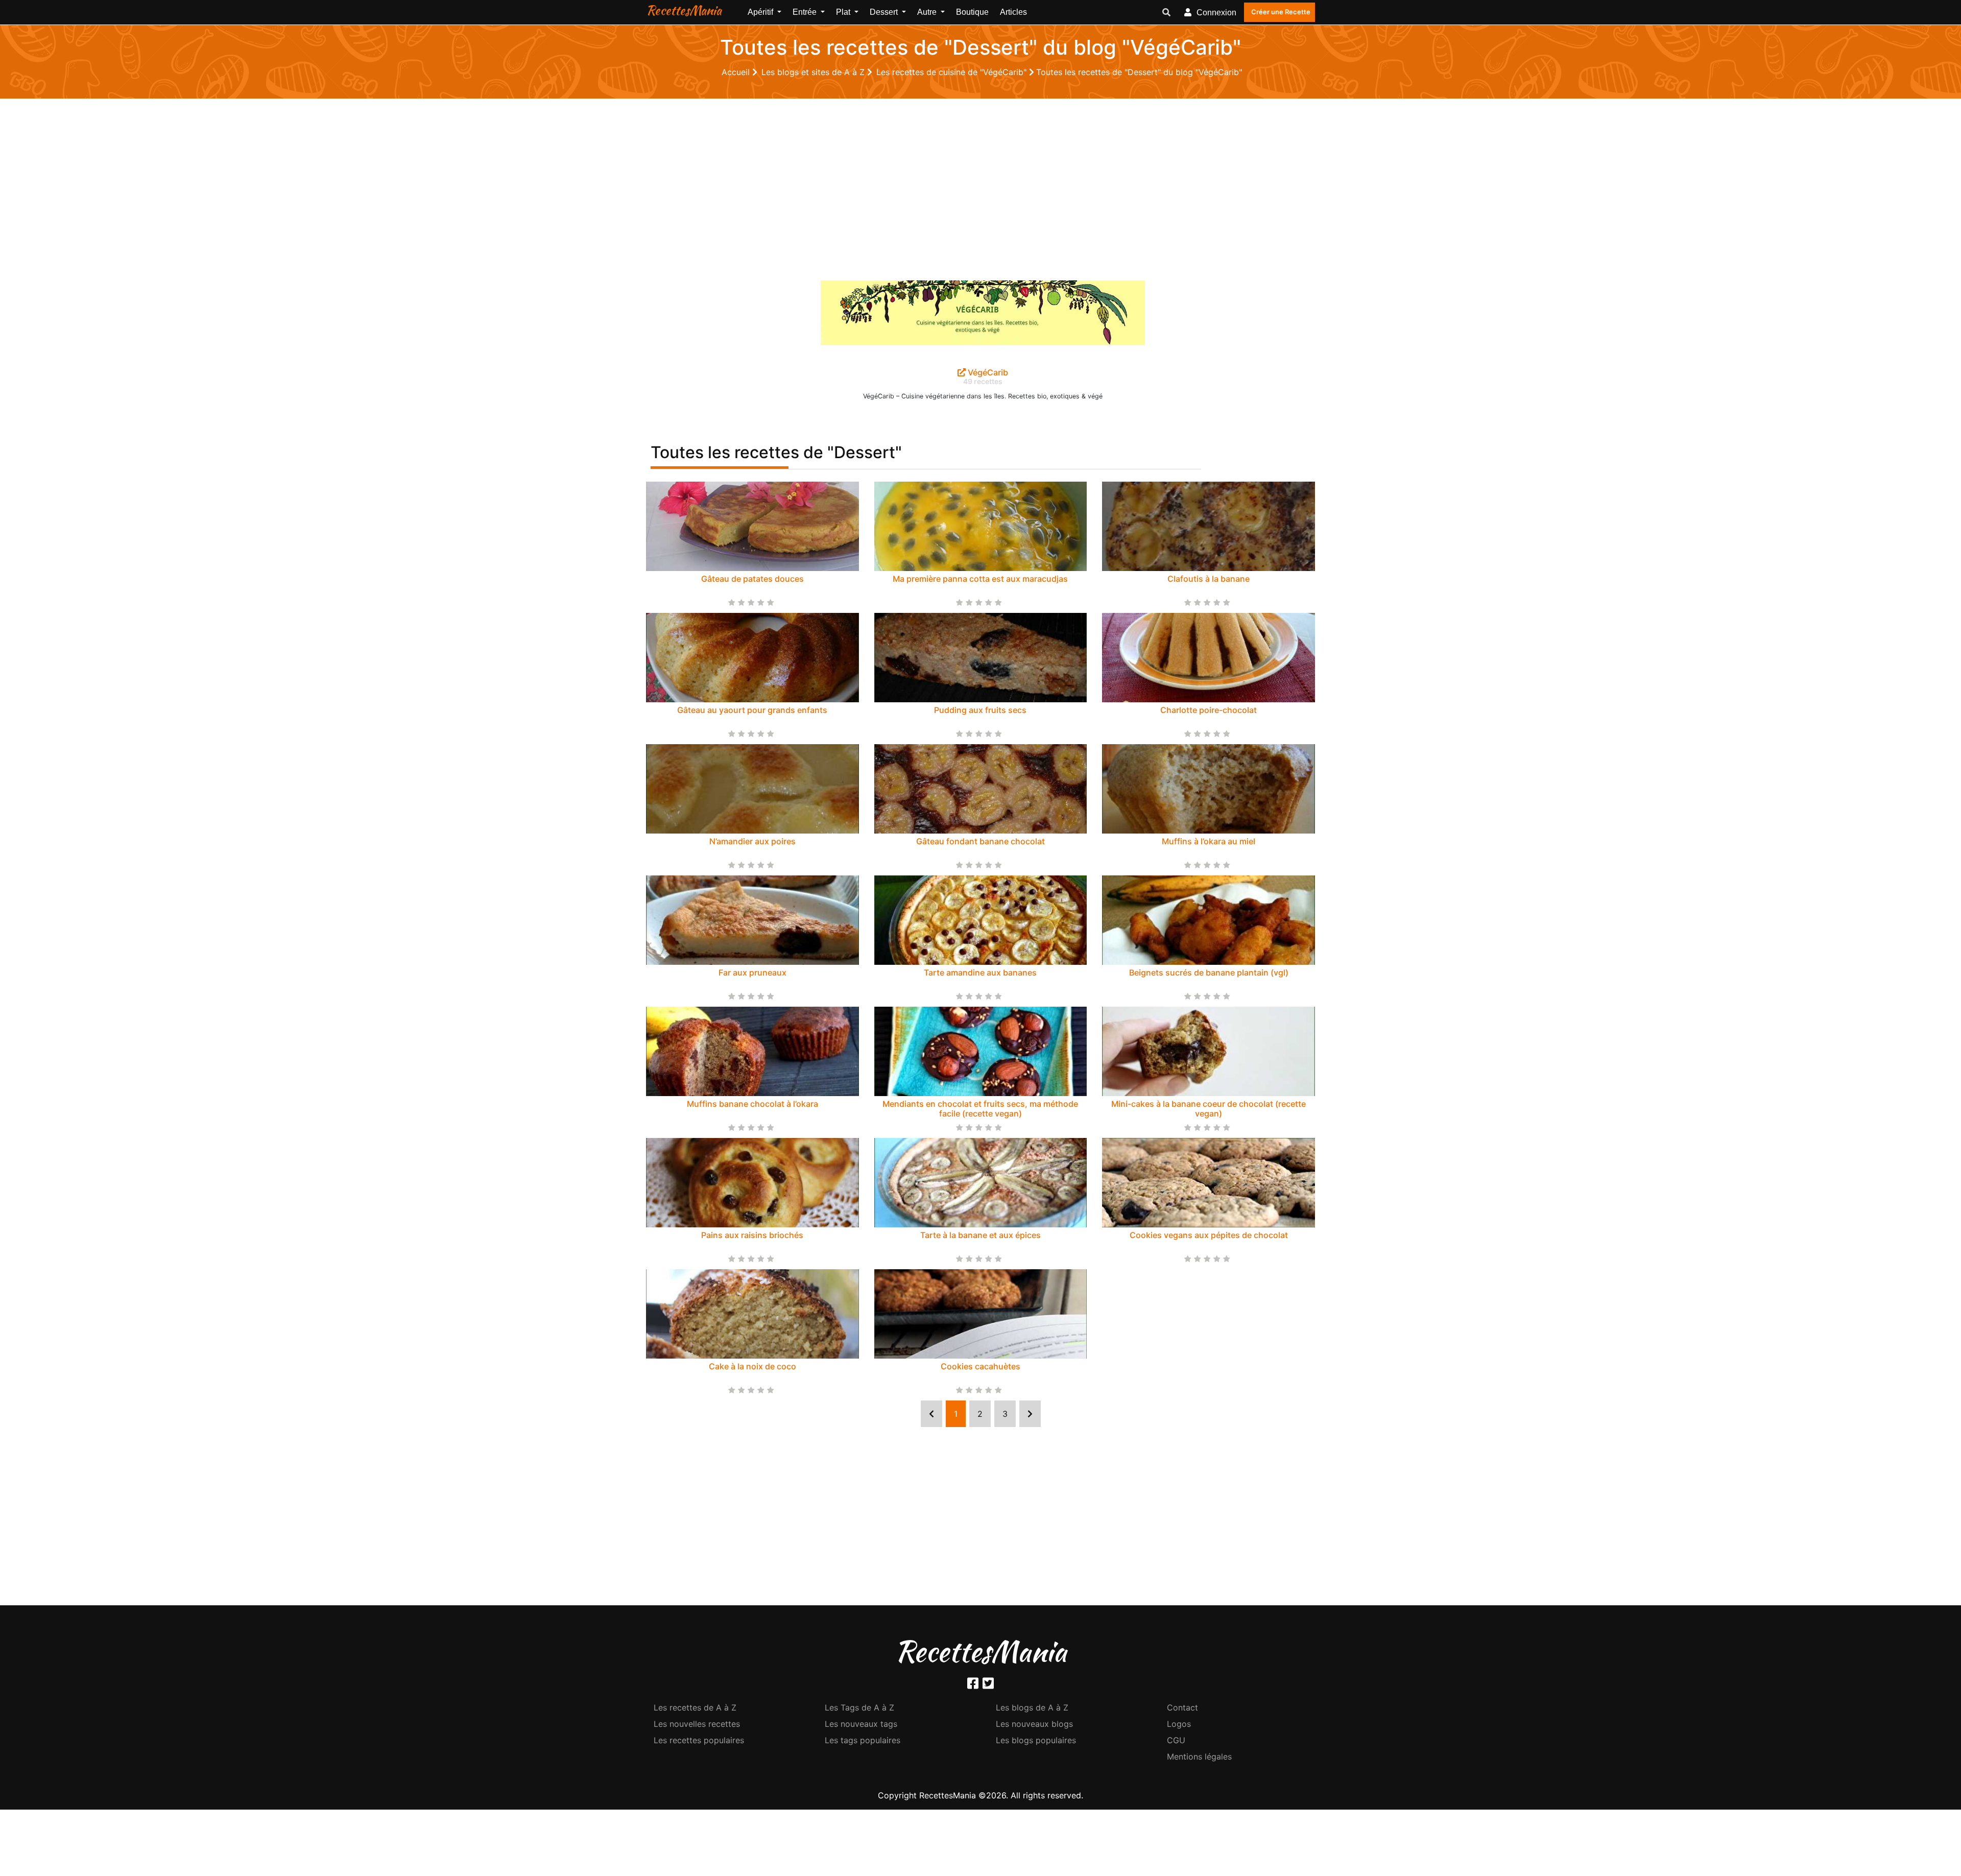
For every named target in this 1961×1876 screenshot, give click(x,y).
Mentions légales (1199, 1756)
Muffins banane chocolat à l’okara (752, 1104)
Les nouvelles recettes (697, 1724)
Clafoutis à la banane (1209, 579)
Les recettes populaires (699, 1740)
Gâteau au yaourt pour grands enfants (752, 710)
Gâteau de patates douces (752, 579)
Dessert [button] (885, 12)
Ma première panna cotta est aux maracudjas (980, 579)
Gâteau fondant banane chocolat (980, 841)
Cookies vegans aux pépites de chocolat (1209, 1235)
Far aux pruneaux (752, 972)
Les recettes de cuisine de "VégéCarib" (953, 72)
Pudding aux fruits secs (980, 710)
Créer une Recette (1281, 12)
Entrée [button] (806, 12)
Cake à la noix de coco (752, 1366)
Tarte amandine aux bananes (980, 972)
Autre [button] (928, 12)
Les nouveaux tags (861, 1724)
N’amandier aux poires (752, 841)
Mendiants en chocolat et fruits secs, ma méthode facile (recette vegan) (980, 1109)
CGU (1176, 1740)
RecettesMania (684, 10)
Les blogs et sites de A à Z (814, 72)
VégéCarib (987, 372)
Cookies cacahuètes (980, 1366)
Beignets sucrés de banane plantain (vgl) (1209, 972)
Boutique (972, 12)
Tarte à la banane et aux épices (980, 1235)
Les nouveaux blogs (1034, 1724)
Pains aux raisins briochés (752, 1235)
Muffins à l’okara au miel (1209, 841)
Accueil (737, 72)
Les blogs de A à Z (1032, 1707)
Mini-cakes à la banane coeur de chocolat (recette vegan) (1209, 1109)
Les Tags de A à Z (859, 1707)
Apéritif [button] (761, 12)
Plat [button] (844, 12)
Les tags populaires (863, 1740)
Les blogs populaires (1036, 1740)
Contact (1182, 1707)
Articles (1013, 12)
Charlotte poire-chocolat (1209, 710)
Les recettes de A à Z (695, 1707)
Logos (1179, 1724)
